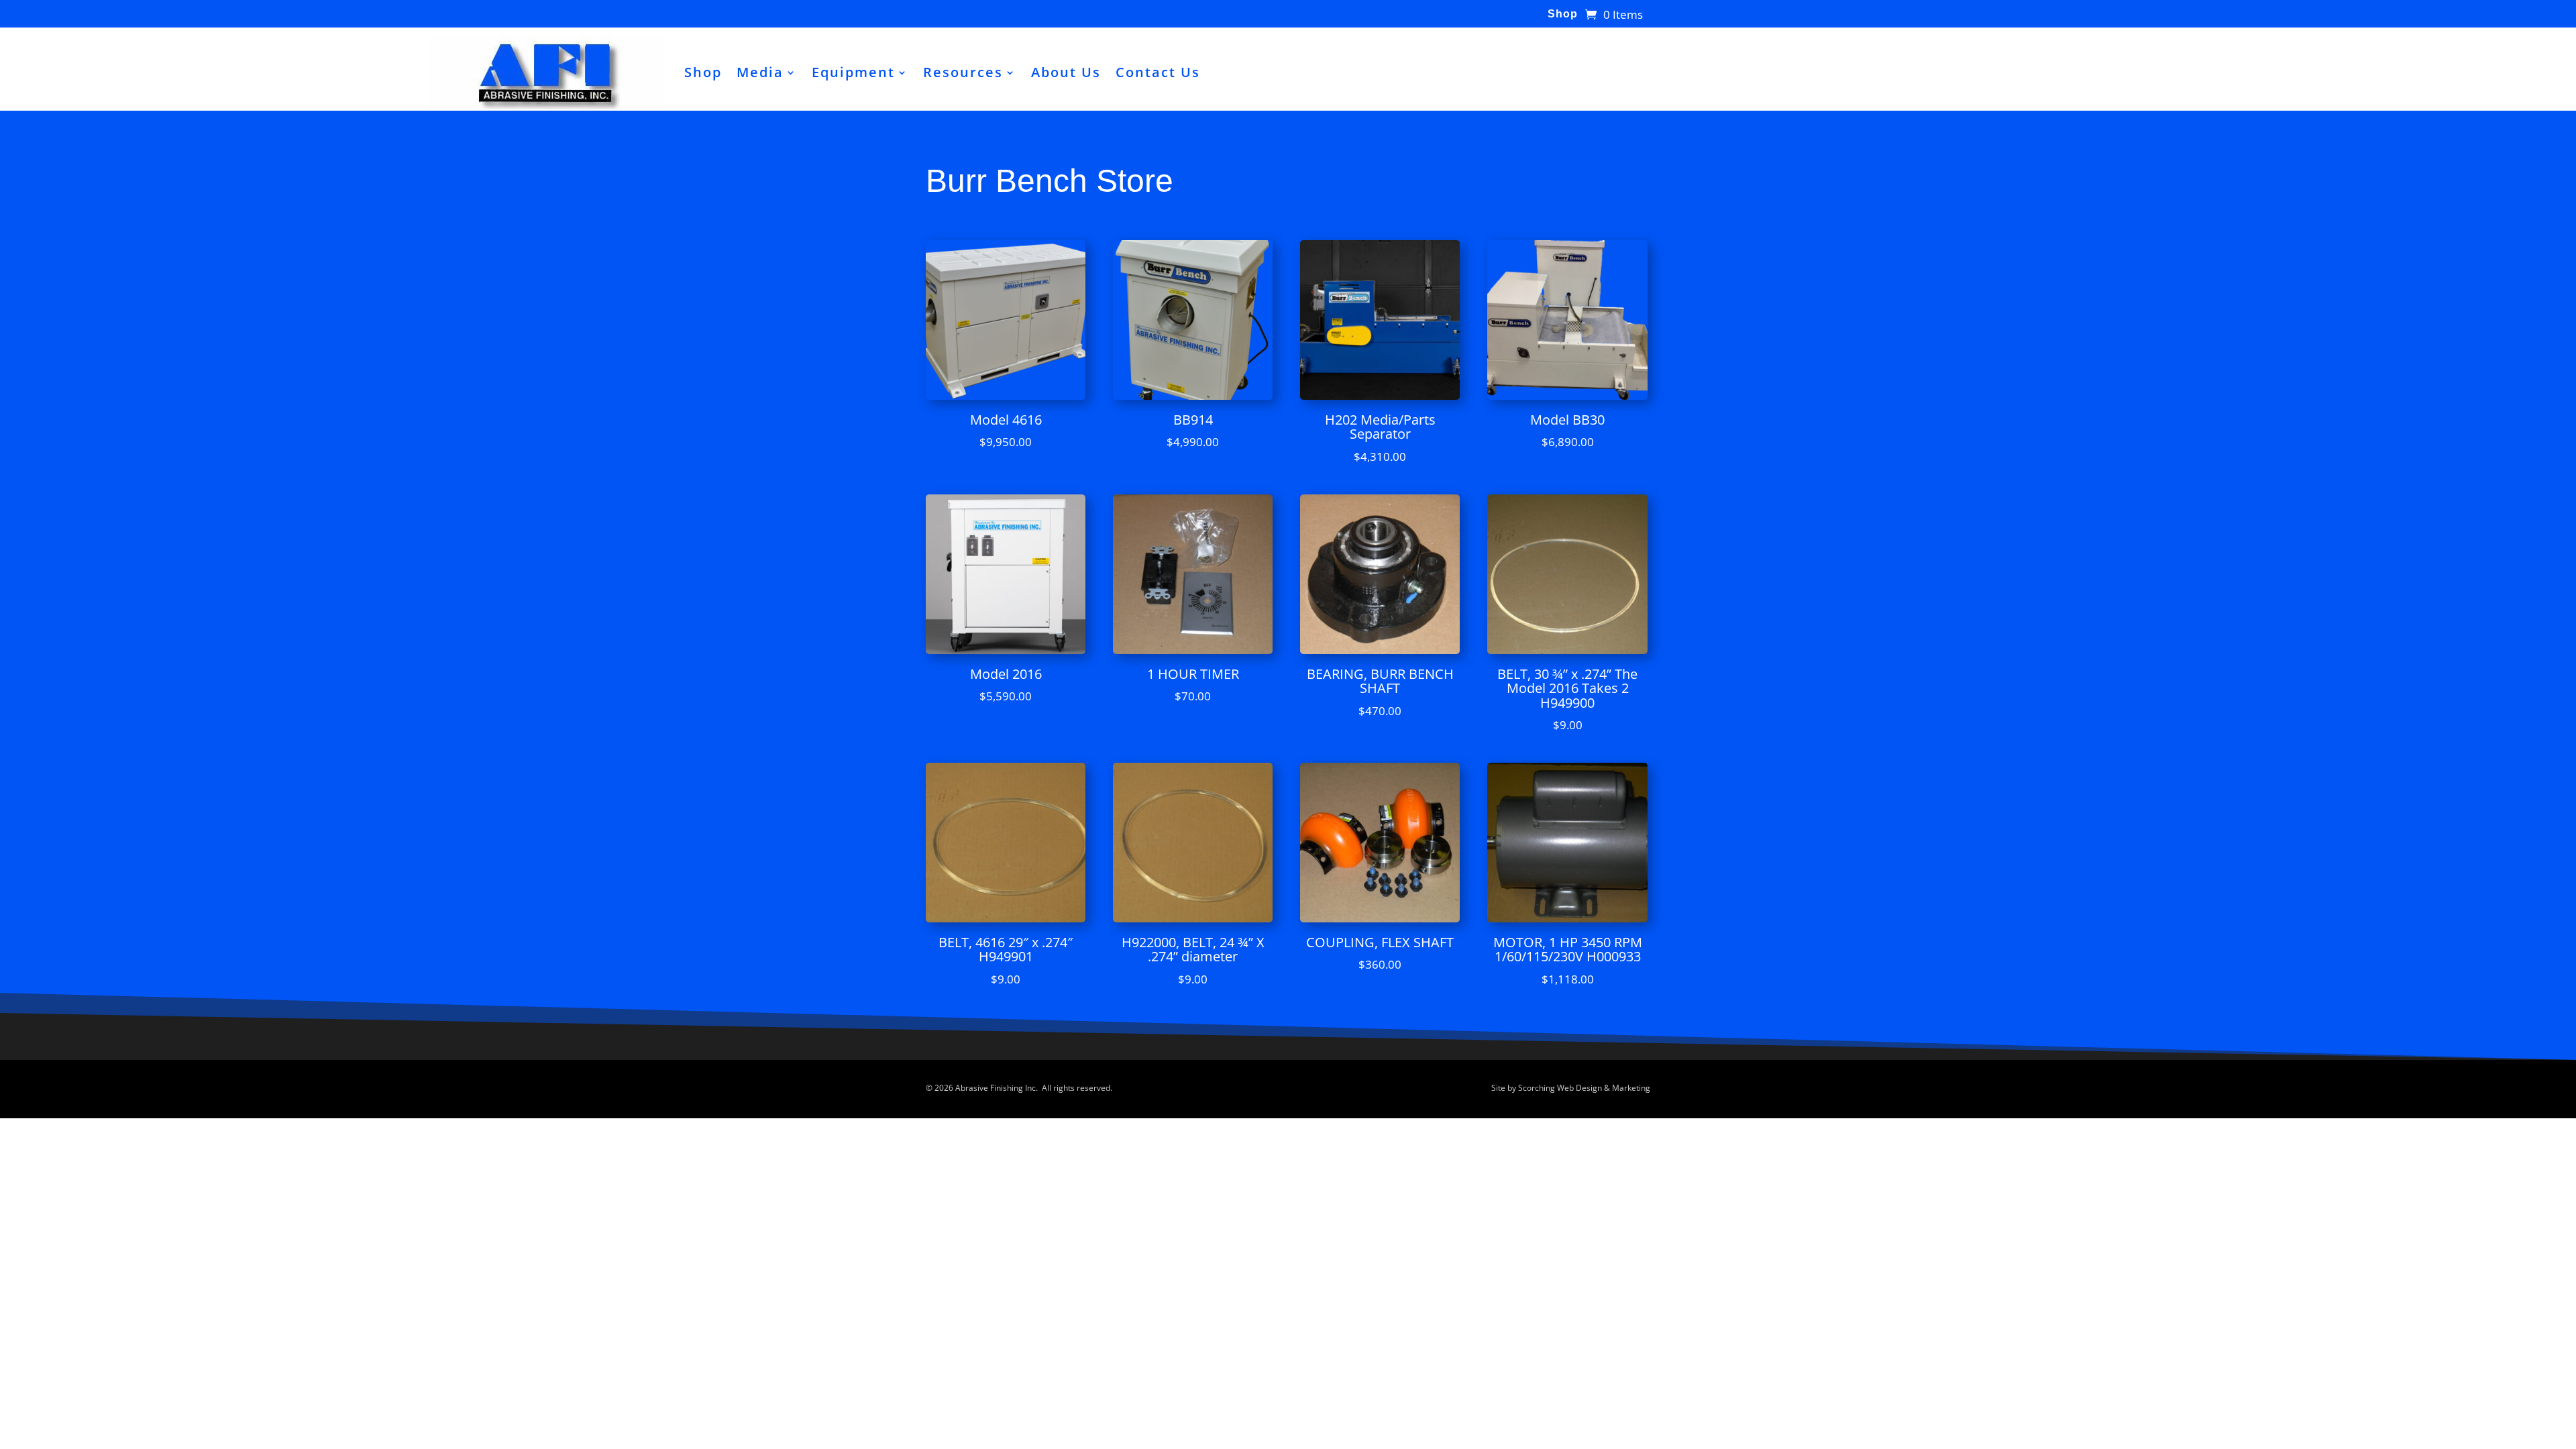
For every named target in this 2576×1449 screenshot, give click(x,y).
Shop (1563, 14)
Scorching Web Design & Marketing (1584, 1088)
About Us (1066, 72)
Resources (963, 72)
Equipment (853, 72)
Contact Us (1158, 72)
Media (760, 72)
